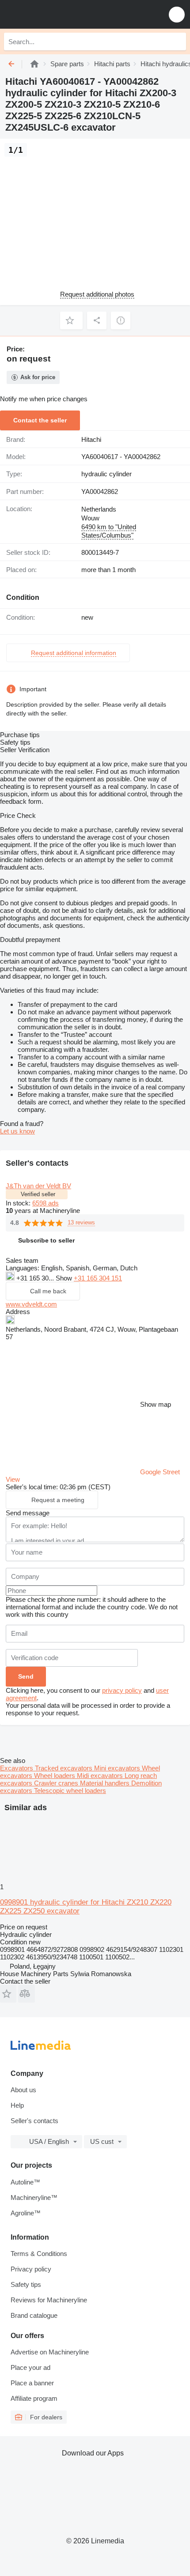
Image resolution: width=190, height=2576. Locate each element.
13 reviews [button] (81, 1222)
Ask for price (38, 377)
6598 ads (46, 1203)
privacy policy (122, 1690)
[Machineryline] (34, 64)
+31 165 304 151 (98, 1278)
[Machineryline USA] (61, 14)
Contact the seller (40, 420)
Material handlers (106, 1783)
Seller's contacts (34, 2121)
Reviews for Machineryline (49, 2300)
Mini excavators (118, 1768)
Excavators (17, 1768)
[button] (177, 14)
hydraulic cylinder (106, 474)
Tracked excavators (65, 1768)
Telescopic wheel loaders (70, 1791)
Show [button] (65, 1278)
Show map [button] (156, 1404)
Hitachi (91, 439)
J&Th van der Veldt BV (38, 1186)
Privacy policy (31, 2269)
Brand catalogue (34, 2315)
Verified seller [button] (38, 1194)
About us (23, 2090)
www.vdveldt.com (31, 1304)
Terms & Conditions (39, 2254)
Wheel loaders (55, 1776)
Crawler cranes (57, 1783)
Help (17, 2105)
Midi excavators (101, 1776)
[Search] (177, 41)
